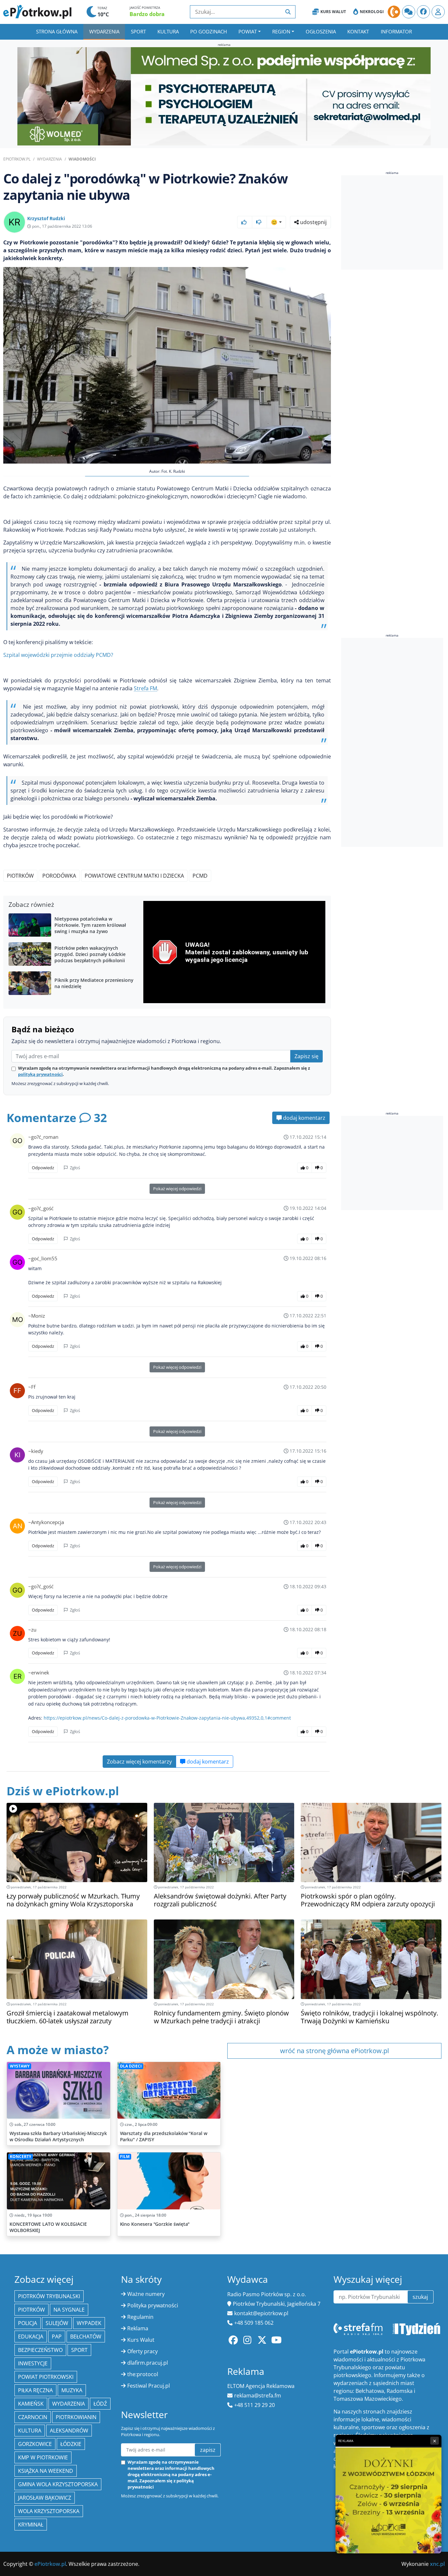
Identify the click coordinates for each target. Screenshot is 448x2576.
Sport (138, 31)
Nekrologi (372, 12)
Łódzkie (71, 2444)
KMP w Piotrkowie (43, 2457)
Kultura (168, 31)
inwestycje (33, 2363)
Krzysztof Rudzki (46, 218)
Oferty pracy (143, 2351)
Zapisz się (306, 1056)
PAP (57, 2337)
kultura (30, 2431)
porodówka (59, 876)
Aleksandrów (69, 2431)
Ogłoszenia (321, 31)
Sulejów (57, 2323)
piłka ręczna (35, 2390)
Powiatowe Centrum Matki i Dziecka (134, 876)
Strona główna (57, 31)
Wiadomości (82, 159)
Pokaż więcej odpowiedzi (177, 1189)
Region (281, 31)
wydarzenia (69, 2404)
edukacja (31, 2337)
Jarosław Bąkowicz (45, 2498)
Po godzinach (209, 31)
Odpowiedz (43, 1168)
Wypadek (89, 2323)
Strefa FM (145, 688)
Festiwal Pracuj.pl (149, 2386)
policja (28, 2323)
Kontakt (358, 31)
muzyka (72, 2390)
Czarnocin (33, 2417)
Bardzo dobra (147, 14)
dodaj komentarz (304, 1118)
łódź (100, 2404)
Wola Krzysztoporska (49, 2511)
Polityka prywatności (153, 2305)
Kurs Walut (333, 12)
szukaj (420, 2297)
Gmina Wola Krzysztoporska (58, 2484)
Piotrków (20, 876)
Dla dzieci (131, 2066)
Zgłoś (74, 1168)
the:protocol (143, 2374)
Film (125, 2156)
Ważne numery (146, 2294)
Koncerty (20, 2156)
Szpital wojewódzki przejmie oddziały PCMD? (58, 655)
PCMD (200, 876)
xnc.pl (437, 2564)
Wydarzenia (104, 31)
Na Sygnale (69, 2310)
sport (79, 2350)
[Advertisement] (392, 222)
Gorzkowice (35, 2444)
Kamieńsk (31, 2404)
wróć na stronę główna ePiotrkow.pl (335, 2051)
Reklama (138, 2328)
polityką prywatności (40, 1074)
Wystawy (20, 2066)
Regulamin (140, 2317)
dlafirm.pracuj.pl (148, 2363)
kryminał (31, 2525)
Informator (396, 31)
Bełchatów (86, 2337)
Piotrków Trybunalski (49, 2296)
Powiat (248, 31)
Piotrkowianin (76, 2417)
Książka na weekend (46, 2471)
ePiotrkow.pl (17, 159)
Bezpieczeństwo (40, 2350)
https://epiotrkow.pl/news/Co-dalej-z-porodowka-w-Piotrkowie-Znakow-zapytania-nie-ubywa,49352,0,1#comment (167, 1718)
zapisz (208, 2450)
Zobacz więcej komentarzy (139, 1762)
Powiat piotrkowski (46, 2377)
